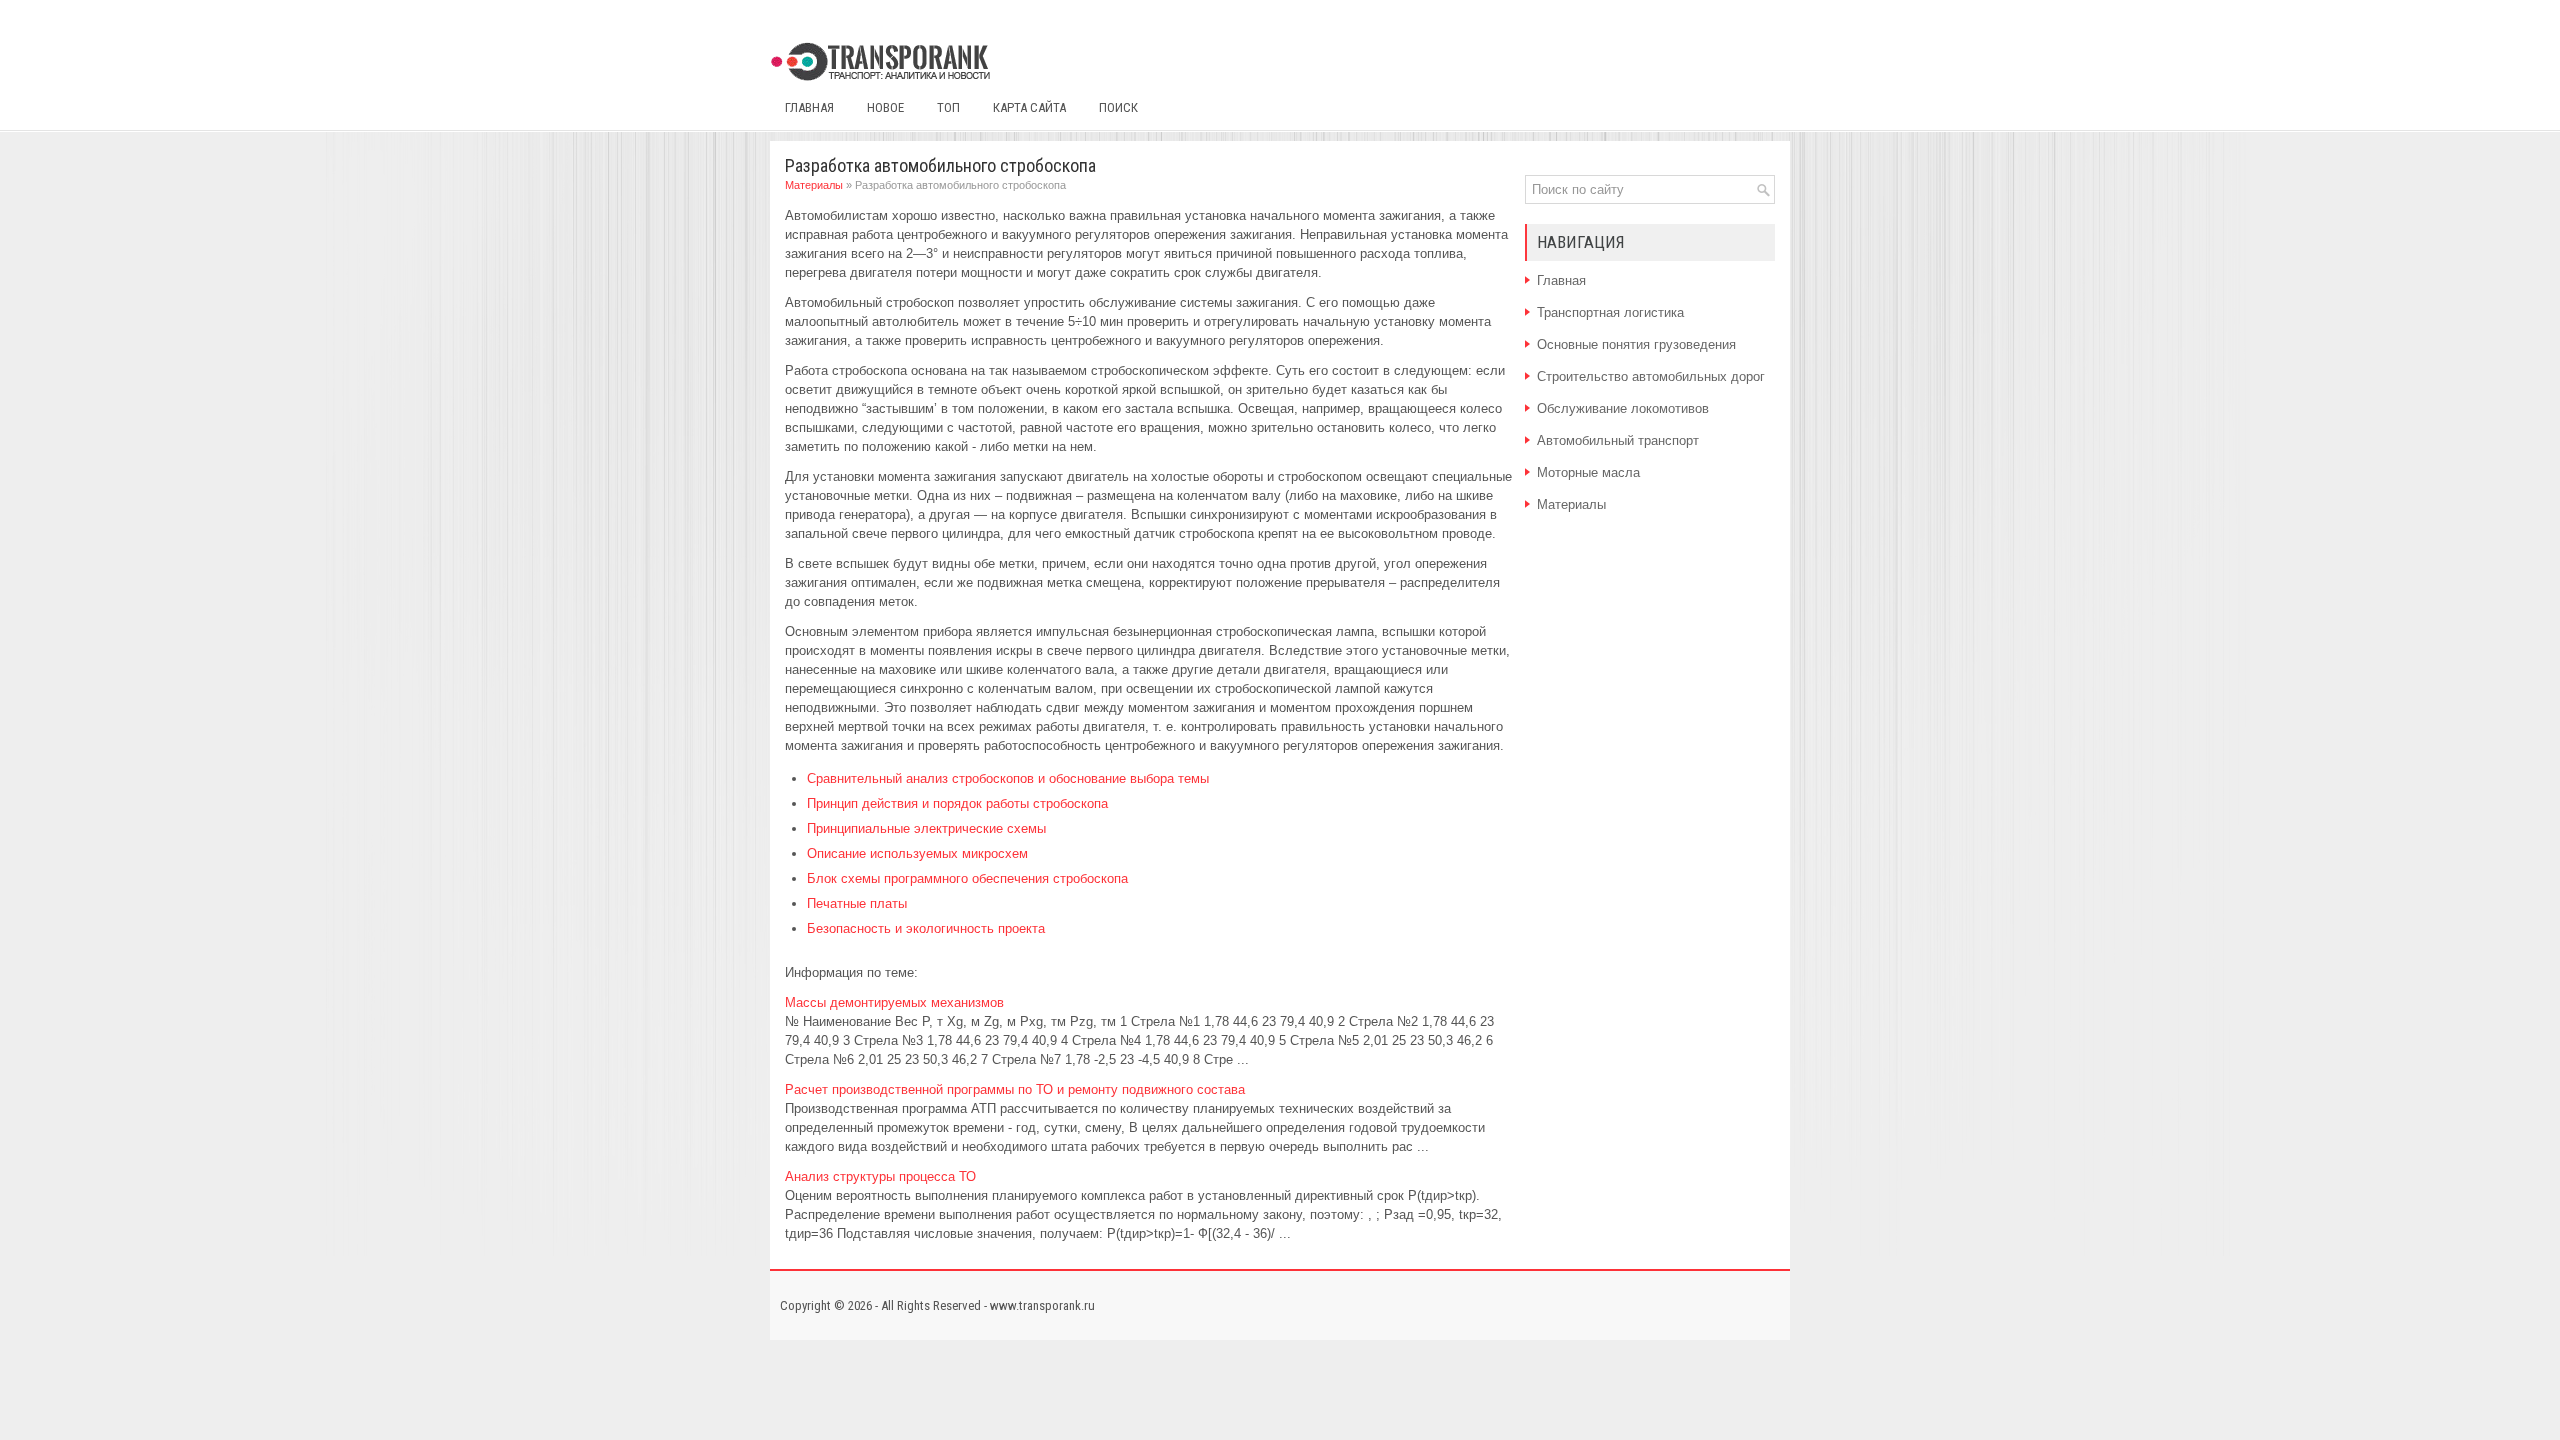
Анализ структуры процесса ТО (880, 1176)
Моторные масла (1588, 472)
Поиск (1118, 107)
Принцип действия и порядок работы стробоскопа (957, 803)
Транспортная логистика (1610, 312)
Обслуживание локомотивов (1623, 408)
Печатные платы (857, 903)
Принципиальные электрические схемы (926, 828)
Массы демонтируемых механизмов (894, 1002)
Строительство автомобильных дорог (1651, 376)
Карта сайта (1029, 107)
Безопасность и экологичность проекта (926, 928)
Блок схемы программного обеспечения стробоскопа (967, 878)
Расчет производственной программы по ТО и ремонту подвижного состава (1015, 1089)
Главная (809, 107)
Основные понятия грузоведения (1636, 344)
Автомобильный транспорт (1618, 440)
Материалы (814, 185)
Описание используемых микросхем (917, 853)
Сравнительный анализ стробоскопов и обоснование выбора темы (1008, 778)
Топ (948, 107)
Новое (885, 107)
